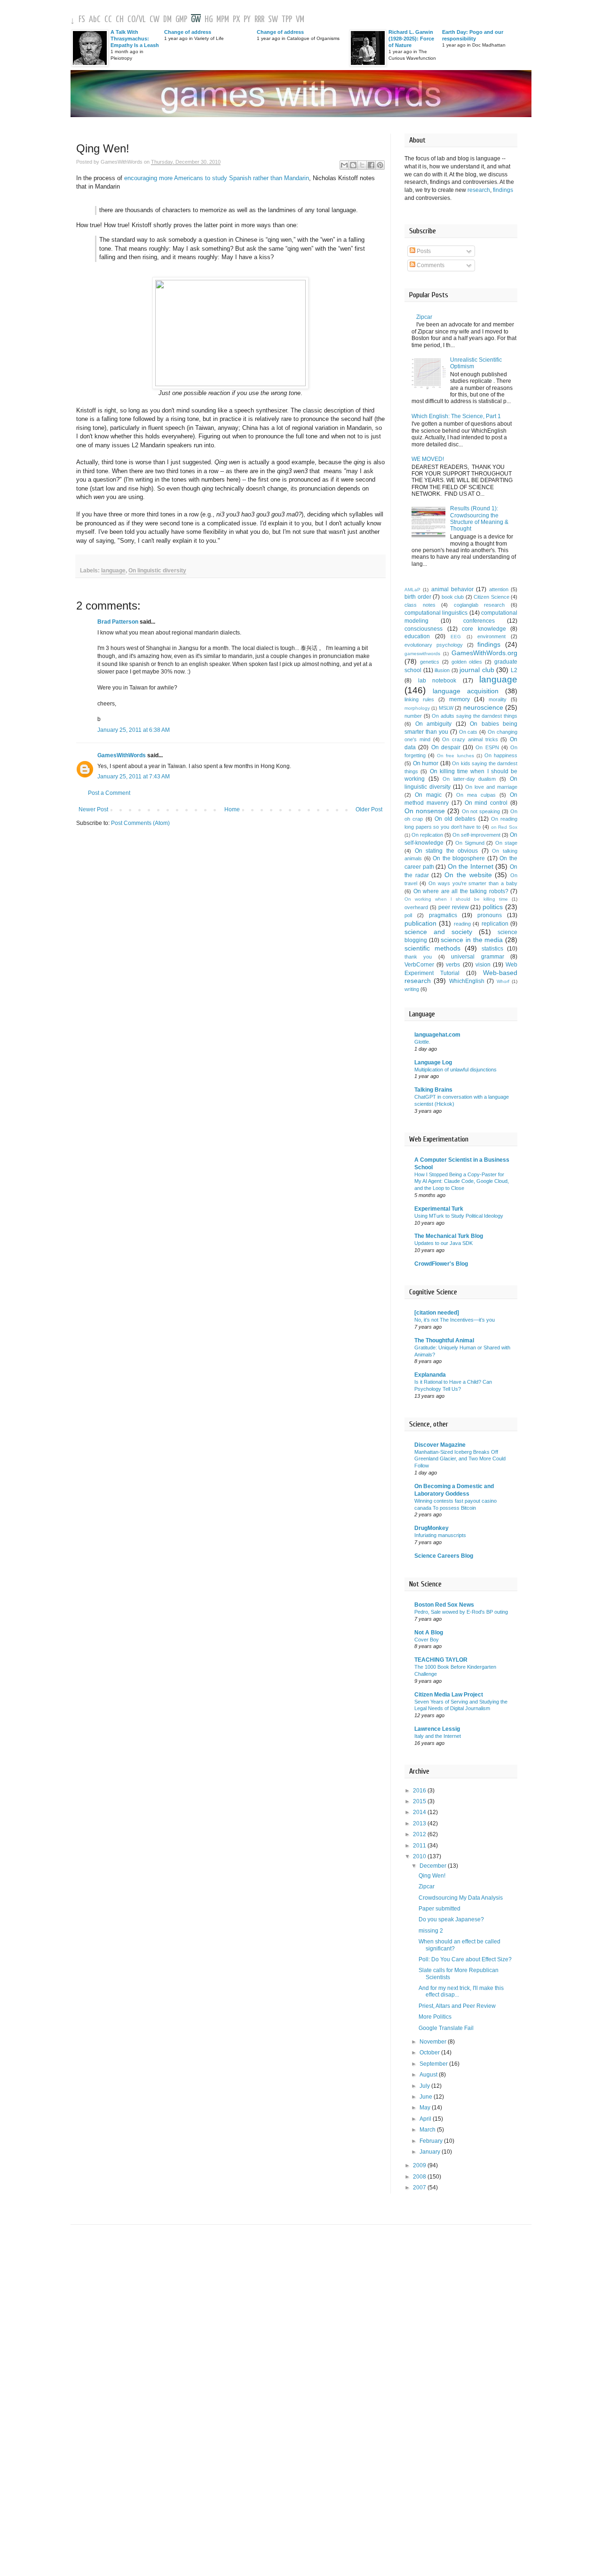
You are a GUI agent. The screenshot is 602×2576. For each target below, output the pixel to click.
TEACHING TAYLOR (441, 1660)
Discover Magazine (440, 1445)
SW (273, 20)
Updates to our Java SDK (444, 1243)
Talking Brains (433, 1090)
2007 (420, 2188)
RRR (259, 20)
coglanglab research (479, 605)
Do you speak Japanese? (451, 1919)
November (434, 2042)
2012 (420, 1834)
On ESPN (487, 747)
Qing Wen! (432, 1876)
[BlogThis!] (353, 165)
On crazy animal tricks (470, 739)
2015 (420, 1801)
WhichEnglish (467, 981)
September (434, 2064)
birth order (418, 597)
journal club (477, 670)
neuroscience (483, 707)
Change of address (188, 32)
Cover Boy (427, 1640)
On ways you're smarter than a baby (473, 883)
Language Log (433, 1062)
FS (82, 20)
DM (167, 20)
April (426, 2119)
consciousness (424, 629)
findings (503, 190)
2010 (420, 1856)
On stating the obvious (447, 851)
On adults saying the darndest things (475, 716)
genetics (430, 662)
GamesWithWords (122, 755)
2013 (420, 1823)
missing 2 (431, 1931)
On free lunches (455, 756)
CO (131, 20)
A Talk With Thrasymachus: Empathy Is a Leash (135, 39)
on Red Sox (504, 827)
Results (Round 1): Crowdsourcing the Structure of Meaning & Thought (479, 519)
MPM (223, 20)
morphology (417, 708)
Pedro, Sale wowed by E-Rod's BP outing (461, 1612)
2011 (420, 1846)
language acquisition (466, 691)
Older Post (369, 809)
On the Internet (471, 866)
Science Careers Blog (444, 1556)
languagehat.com (437, 1035)
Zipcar (424, 317)
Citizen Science (491, 597)
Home (232, 809)
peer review (454, 907)
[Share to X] (362, 165)
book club (453, 597)
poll (408, 915)
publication (420, 923)
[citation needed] (437, 1313)
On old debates (455, 819)
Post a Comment (109, 793)
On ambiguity (434, 724)
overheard (416, 907)
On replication (427, 835)
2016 (420, 1791)
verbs (453, 965)
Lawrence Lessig (437, 1729)
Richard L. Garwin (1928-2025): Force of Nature (411, 39)
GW (196, 20)
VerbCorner (419, 965)
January (431, 2152)
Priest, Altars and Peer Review (457, 2006)
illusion (442, 670)
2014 (420, 1812)
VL (142, 20)
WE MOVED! (428, 459)
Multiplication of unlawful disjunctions (455, 1070)
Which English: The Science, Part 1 (456, 416)
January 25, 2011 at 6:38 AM (134, 730)
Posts (423, 251)
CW (154, 20)
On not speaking (481, 811)
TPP (287, 20)
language (113, 571)
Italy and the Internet (438, 1736)
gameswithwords (422, 654)
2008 (420, 2177)
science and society (438, 932)
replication (495, 924)
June (427, 2097)
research (479, 190)
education (417, 636)
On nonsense (425, 811)
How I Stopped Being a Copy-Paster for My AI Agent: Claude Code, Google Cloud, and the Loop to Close (462, 1181)
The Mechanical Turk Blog (449, 1236)
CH (120, 20)
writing (412, 989)
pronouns (490, 915)
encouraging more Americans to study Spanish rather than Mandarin (217, 178)
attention (499, 589)
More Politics (435, 2017)
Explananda (430, 1375)
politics (493, 907)
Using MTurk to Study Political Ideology (459, 1216)
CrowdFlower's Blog (441, 1264)
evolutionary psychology (434, 645)
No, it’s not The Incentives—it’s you (455, 1320)
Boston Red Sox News (444, 1605)
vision (483, 965)
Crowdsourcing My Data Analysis (461, 1898)
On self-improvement (476, 835)
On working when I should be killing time (456, 899)
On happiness (501, 755)
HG (209, 20)
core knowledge (484, 629)
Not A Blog (429, 1633)
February (432, 2141)
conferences (479, 621)
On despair (446, 747)
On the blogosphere (459, 858)
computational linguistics (436, 613)
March (428, 2130)
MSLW (446, 708)
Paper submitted (440, 1909)
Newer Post (93, 809)
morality (498, 699)
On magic (428, 795)
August (429, 2075)
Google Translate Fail (446, 2028)
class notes (420, 605)
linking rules (419, 699)
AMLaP (412, 590)
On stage (506, 843)
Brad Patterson (118, 622)
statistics (492, 949)
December (434, 1866)
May (426, 2108)
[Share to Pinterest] (380, 165)
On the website (468, 875)
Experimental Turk (439, 1209)
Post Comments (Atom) (140, 823)
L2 (514, 670)
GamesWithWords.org (484, 653)
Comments (430, 265)
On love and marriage (491, 787)
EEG (456, 637)
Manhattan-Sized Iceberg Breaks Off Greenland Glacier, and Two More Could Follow (460, 1459)
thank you (418, 957)
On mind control (486, 803)
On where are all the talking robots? (461, 891)
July (425, 2086)
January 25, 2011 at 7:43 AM (134, 777)
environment (491, 636)
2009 (420, 2165)
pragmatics (443, 915)
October (430, 2053)
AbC (95, 20)
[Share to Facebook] (371, 165)
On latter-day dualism (469, 779)
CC (108, 20)
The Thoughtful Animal (444, 1340)
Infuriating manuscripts (440, 1535)
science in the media (472, 940)
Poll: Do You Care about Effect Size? (465, 1959)
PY (247, 20)
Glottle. (422, 1042)
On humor (426, 763)
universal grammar (477, 957)
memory (459, 699)
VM (300, 20)
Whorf (503, 981)
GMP (181, 20)
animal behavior (452, 589)
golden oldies (467, 662)
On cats (468, 732)
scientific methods (432, 948)
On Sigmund (470, 843)
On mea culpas (476, 795)
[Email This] (344, 165)
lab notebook (437, 681)
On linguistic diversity (157, 571)
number (413, 716)
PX (236, 20)
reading (462, 924)
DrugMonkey (432, 1528)
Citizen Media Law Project (449, 1695)
